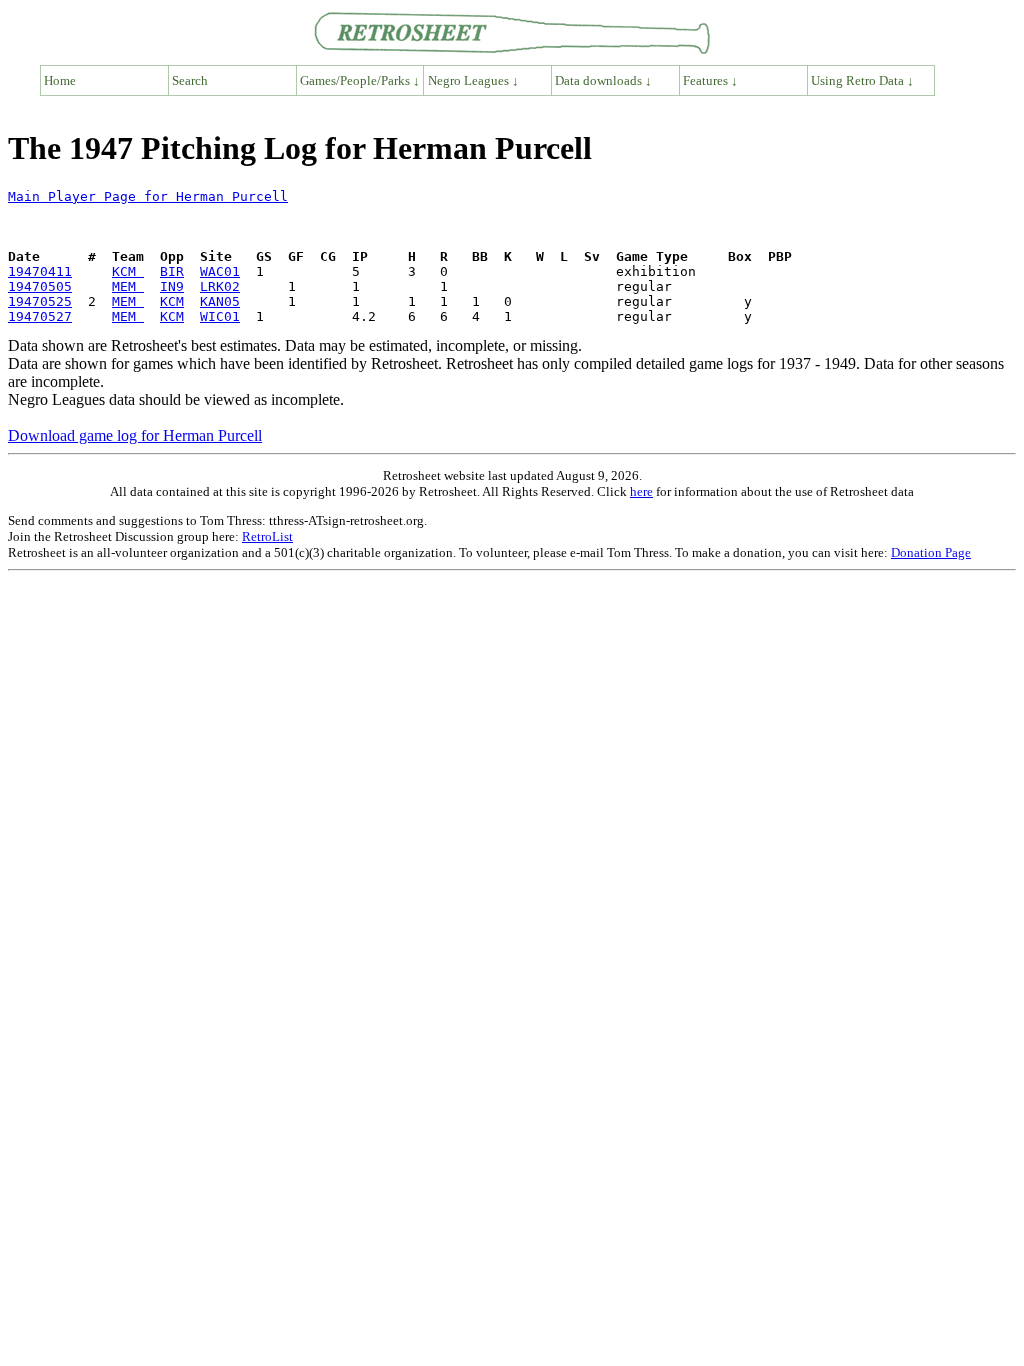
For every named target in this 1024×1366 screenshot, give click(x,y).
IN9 (172, 286)
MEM (128, 286)
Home (60, 80)
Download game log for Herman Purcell (135, 435)
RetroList (267, 536)
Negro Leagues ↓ (473, 80)
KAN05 (220, 301)
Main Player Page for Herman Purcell (148, 196)
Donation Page (931, 552)
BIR (172, 271)
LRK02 (220, 286)
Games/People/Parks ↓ (360, 80)
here (641, 491)
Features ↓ (710, 80)
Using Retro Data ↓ (862, 80)
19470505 (40, 286)
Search (190, 80)
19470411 (40, 271)
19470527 (40, 316)
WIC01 (220, 316)
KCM (128, 271)
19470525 (40, 301)
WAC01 (220, 271)
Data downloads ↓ (603, 80)
